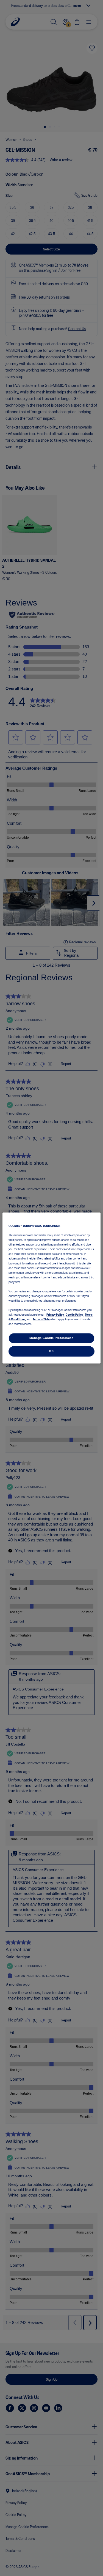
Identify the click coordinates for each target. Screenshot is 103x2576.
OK (51, 1351)
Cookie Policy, (75, 1315)
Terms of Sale (41, 1319)
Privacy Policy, (55, 1315)
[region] (51, 1288)
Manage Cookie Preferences (51, 1338)
